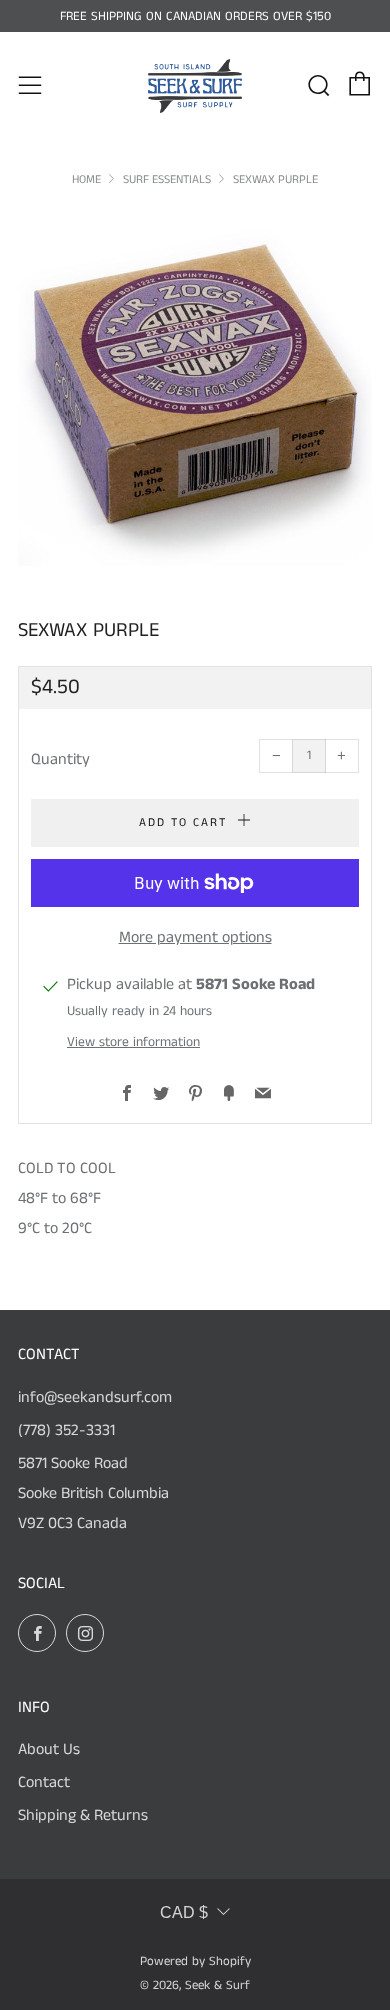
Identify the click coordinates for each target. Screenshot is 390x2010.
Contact (44, 1782)
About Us (49, 1749)
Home (86, 179)
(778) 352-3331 (66, 1430)
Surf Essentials (167, 179)
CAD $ (184, 1912)
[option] (195, 389)
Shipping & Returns (83, 1815)
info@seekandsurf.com (95, 1397)
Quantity (60, 759)
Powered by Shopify (195, 1961)
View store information (133, 1042)
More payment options (195, 937)
